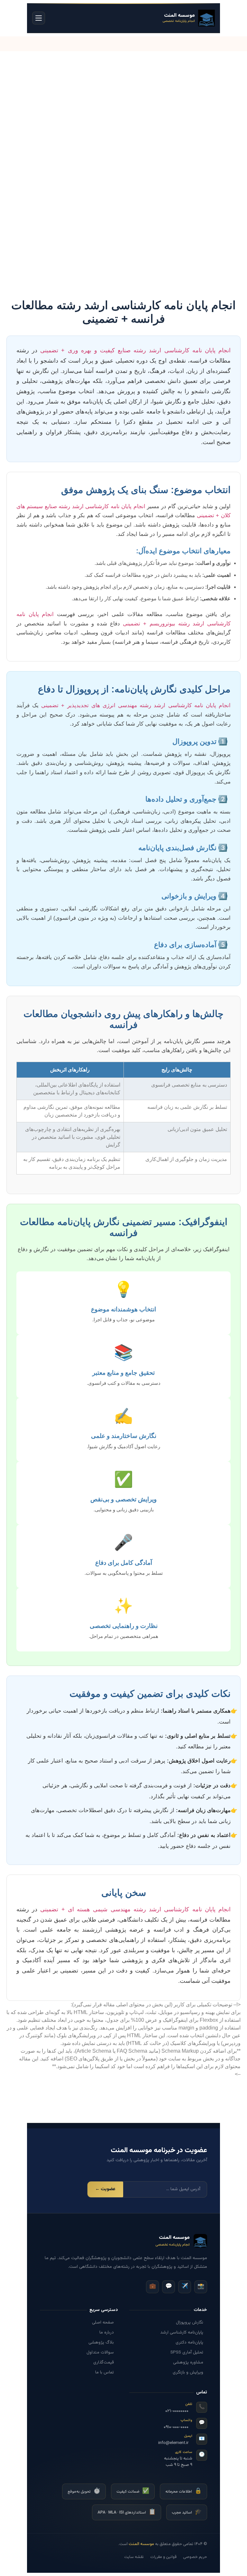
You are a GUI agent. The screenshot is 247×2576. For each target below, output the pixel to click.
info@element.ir (173, 2443)
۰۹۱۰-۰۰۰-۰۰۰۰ (176, 2427)
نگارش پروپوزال (190, 2322)
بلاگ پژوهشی (101, 2342)
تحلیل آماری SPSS (187, 2352)
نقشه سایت (134, 2557)
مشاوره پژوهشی (188, 2362)
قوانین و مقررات (163, 2557)
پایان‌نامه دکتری (189, 2342)
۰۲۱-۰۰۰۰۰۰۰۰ (177, 2411)
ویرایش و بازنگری (188, 2372)
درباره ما (107, 2332)
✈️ (185, 2286)
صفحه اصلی (103, 2322)
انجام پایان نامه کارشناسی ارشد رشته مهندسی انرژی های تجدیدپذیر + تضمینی (136, 705)
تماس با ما (105, 2372)
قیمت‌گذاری (104, 2362)
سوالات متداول (100, 2352)
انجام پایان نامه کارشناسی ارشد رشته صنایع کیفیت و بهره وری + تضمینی (135, 350)
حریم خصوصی (195, 2557)
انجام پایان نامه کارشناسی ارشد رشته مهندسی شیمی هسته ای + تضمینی (135, 1909)
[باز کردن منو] (39, 18)
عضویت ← (105, 2189)
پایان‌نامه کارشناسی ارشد (182, 2332)
